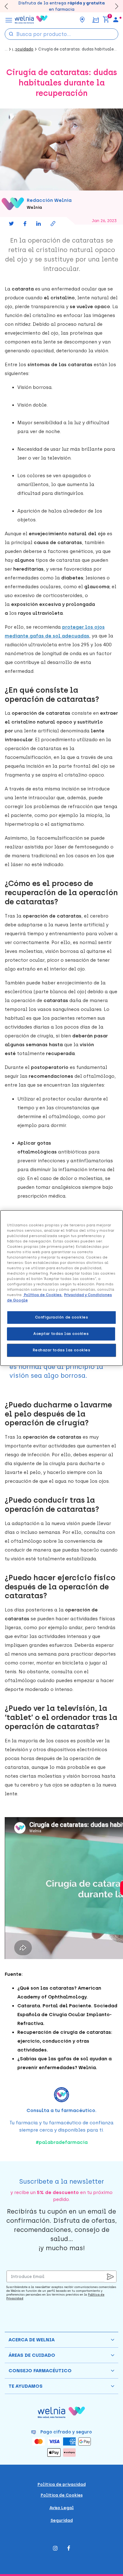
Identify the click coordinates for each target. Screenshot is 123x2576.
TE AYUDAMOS (26, 2386)
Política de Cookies (62, 2495)
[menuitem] (116, 20)
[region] (61, 1288)
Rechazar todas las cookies (62, 1350)
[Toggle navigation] (9, 20)
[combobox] (61, 34)
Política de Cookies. (43, 1295)
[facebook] (69, 2549)
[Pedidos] (95, 19)
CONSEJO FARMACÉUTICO (40, 2371)
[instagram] (55, 2549)
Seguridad (62, 2520)
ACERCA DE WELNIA (32, 2340)
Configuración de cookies (62, 1317)
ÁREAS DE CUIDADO (32, 2355)
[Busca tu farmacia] (82, 20)
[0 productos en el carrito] (106, 20)
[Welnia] (31, 20)
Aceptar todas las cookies (61, 1334)
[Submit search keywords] (11, 34)
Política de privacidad (62, 2484)
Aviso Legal (62, 2508)
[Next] (114, 6)
